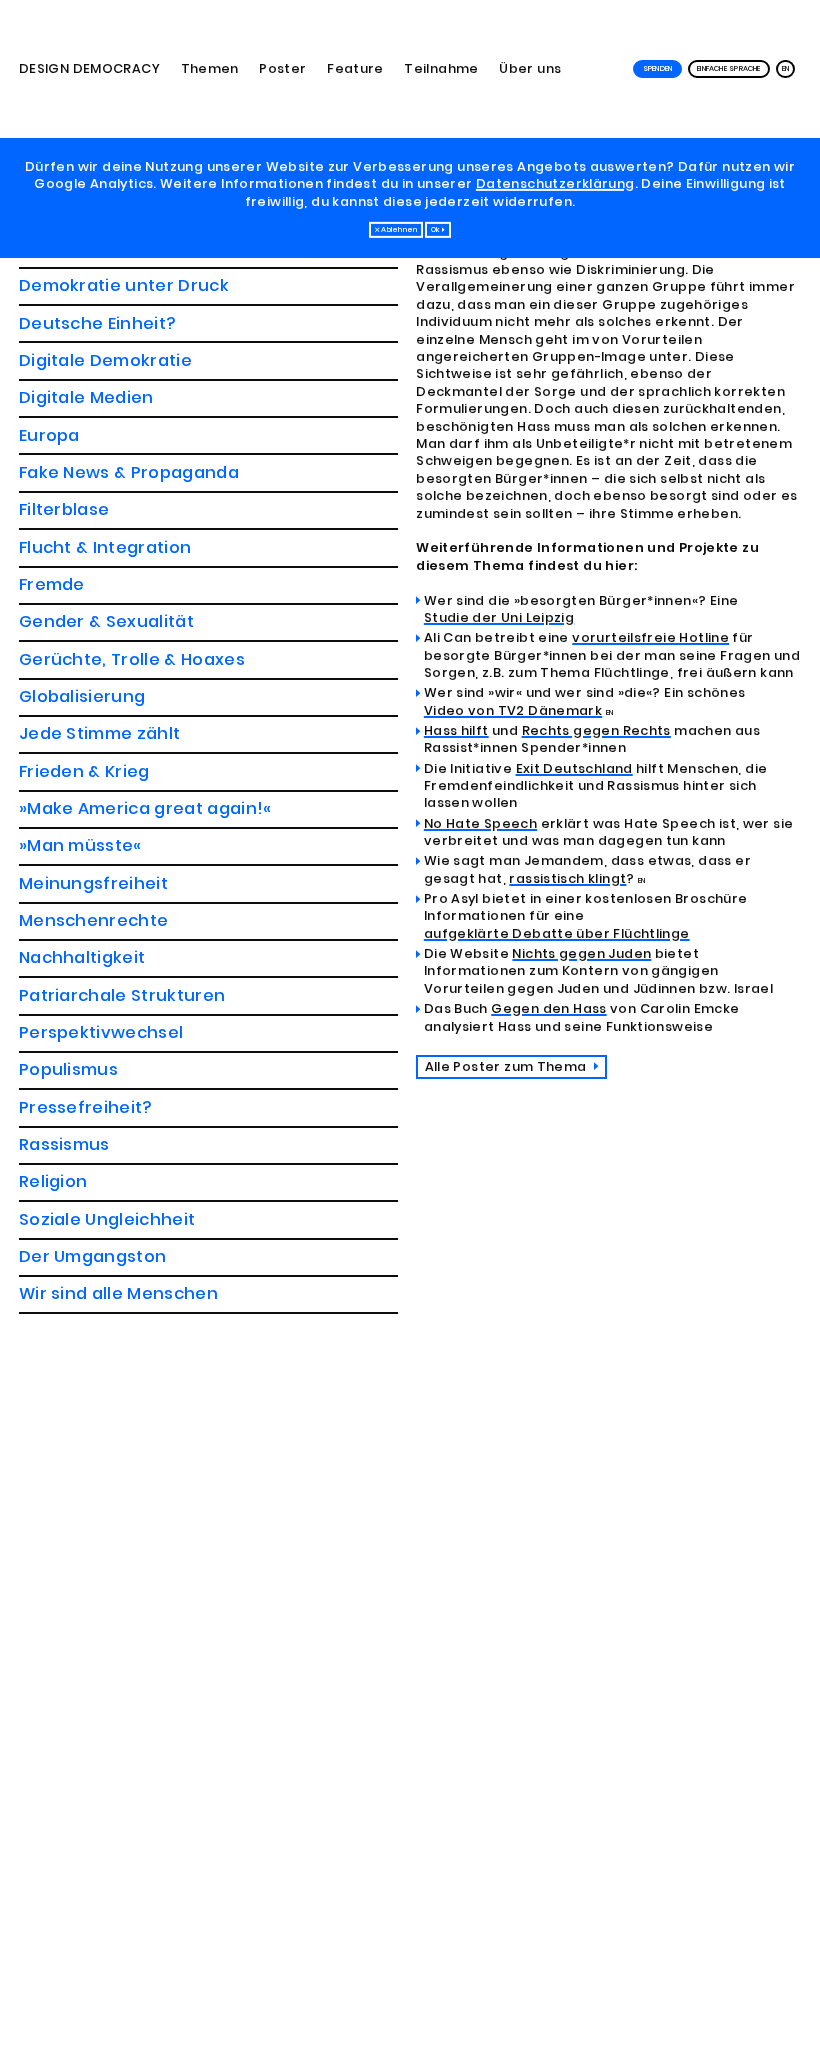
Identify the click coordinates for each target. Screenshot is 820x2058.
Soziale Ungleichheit (107, 1219)
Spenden (658, 68)
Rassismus (64, 1144)
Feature (355, 68)
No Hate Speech (480, 823)
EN (785, 68)
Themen (210, 68)
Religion (53, 1181)
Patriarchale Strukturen (122, 995)
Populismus (68, 1069)
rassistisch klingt (567, 878)
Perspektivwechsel (101, 1032)
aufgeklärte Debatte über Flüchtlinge (557, 933)
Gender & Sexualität (106, 621)
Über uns (530, 68)
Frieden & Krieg (84, 771)
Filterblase (64, 509)
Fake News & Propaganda (129, 472)
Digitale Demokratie (105, 360)
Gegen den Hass (548, 1008)
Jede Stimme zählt (100, 733)
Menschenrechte (94, 920)
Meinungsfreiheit (93, 883)
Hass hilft (456, 730)
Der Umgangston (93, 1256)
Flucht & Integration (105, 547)
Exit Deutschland (574, 768)
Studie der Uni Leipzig (499, 617)
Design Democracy (89, 68)
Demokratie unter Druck (124, 285)
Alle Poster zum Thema (507, 1066)
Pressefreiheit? (85, 1107)
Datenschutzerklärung (555, 183)
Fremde (52, 584)
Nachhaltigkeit (82, 957)
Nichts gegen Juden (581, 953)
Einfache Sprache (729, 68)
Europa (49, 435)
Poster (282, 68)
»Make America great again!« (145, 808)
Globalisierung (82, 696)
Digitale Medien (86, 397)
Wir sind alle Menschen (118, 1293)
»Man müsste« (80, 845)
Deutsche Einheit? (97, 323)
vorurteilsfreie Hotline (650, 637)
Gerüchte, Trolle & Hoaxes (132, 659)
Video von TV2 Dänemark (513, 710)
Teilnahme (441, 68)
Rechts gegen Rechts (596, 730)
